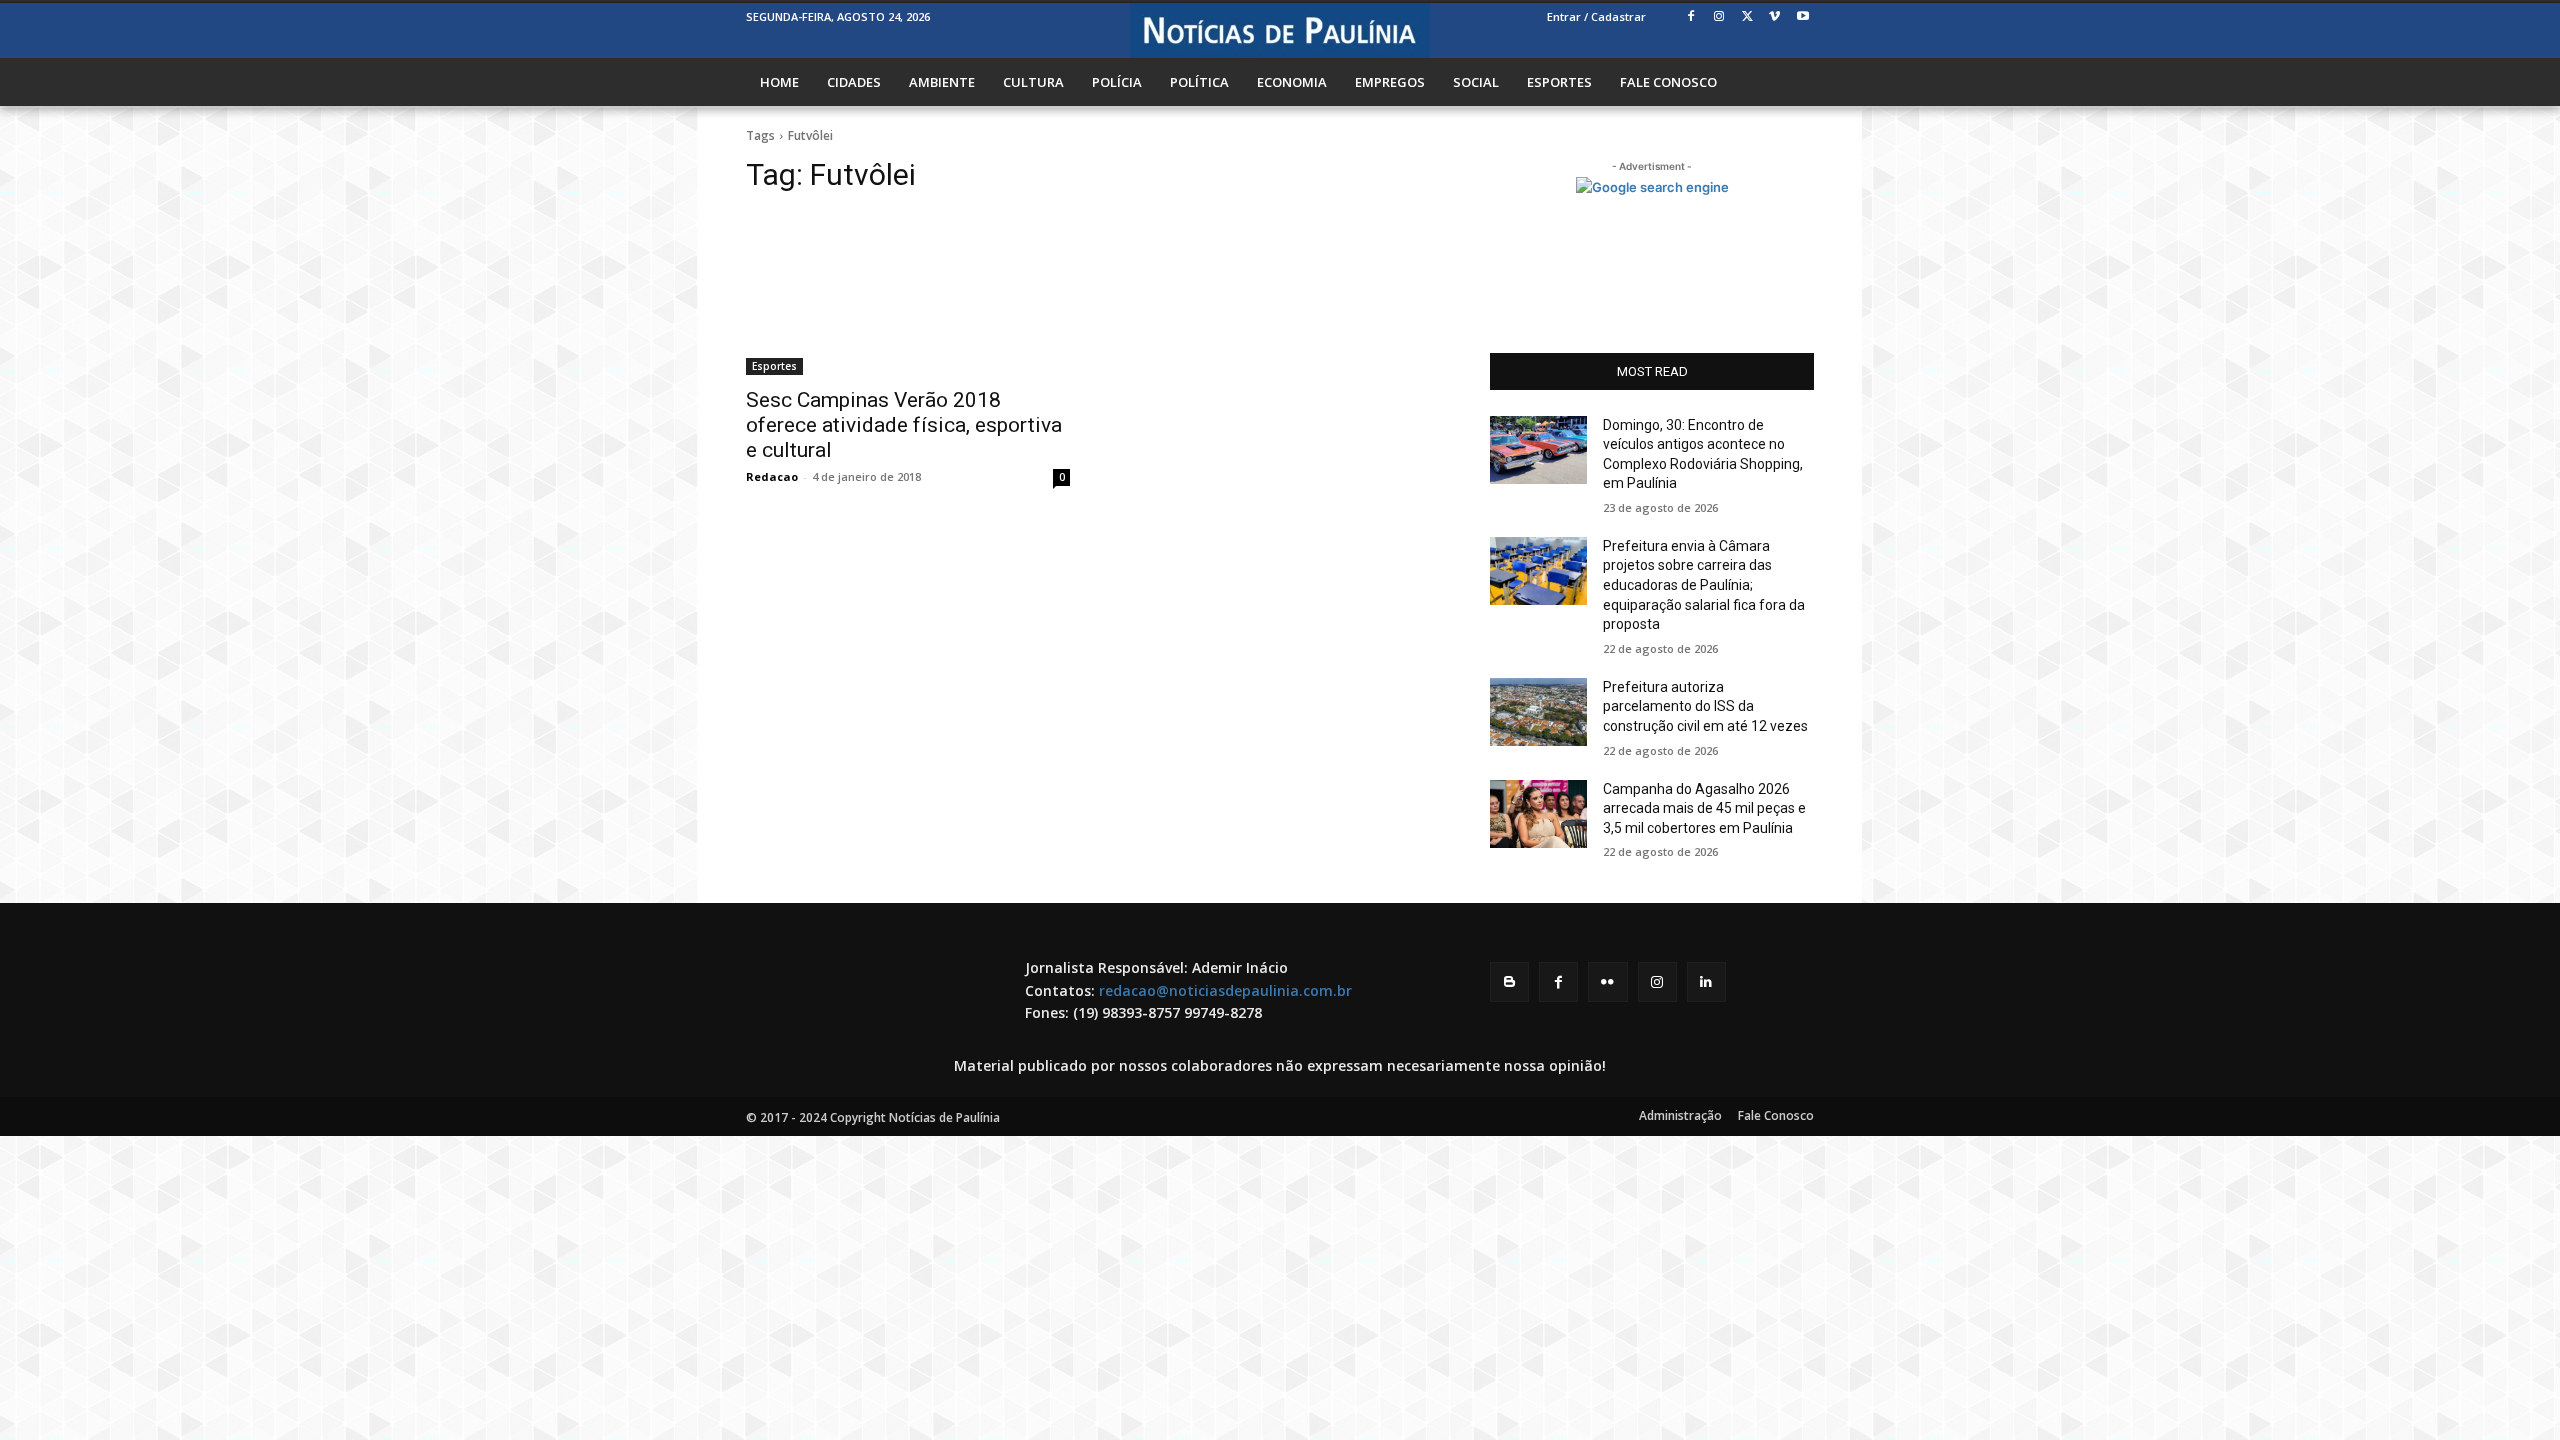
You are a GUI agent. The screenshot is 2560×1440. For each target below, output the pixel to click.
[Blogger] (1509, 981)
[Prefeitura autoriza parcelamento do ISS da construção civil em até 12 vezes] (1538, 712)
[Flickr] (1607, 981)
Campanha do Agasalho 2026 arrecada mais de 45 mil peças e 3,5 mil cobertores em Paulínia (1704, 808)
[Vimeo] (1774, 17)
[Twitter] (1747, 17)
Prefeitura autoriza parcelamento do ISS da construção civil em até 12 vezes (1705, 706)
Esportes (774, 366)
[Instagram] (1719, 17)
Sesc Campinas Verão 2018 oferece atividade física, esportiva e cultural (904, 425)
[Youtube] (1802, 17)
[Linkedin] (1706, 981)
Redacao (772, 476)
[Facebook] (1691, 17)
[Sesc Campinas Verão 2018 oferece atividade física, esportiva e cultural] (908, 294)
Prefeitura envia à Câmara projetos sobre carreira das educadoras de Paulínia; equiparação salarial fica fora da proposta (1704, 585)
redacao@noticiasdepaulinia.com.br (1225, 990)
